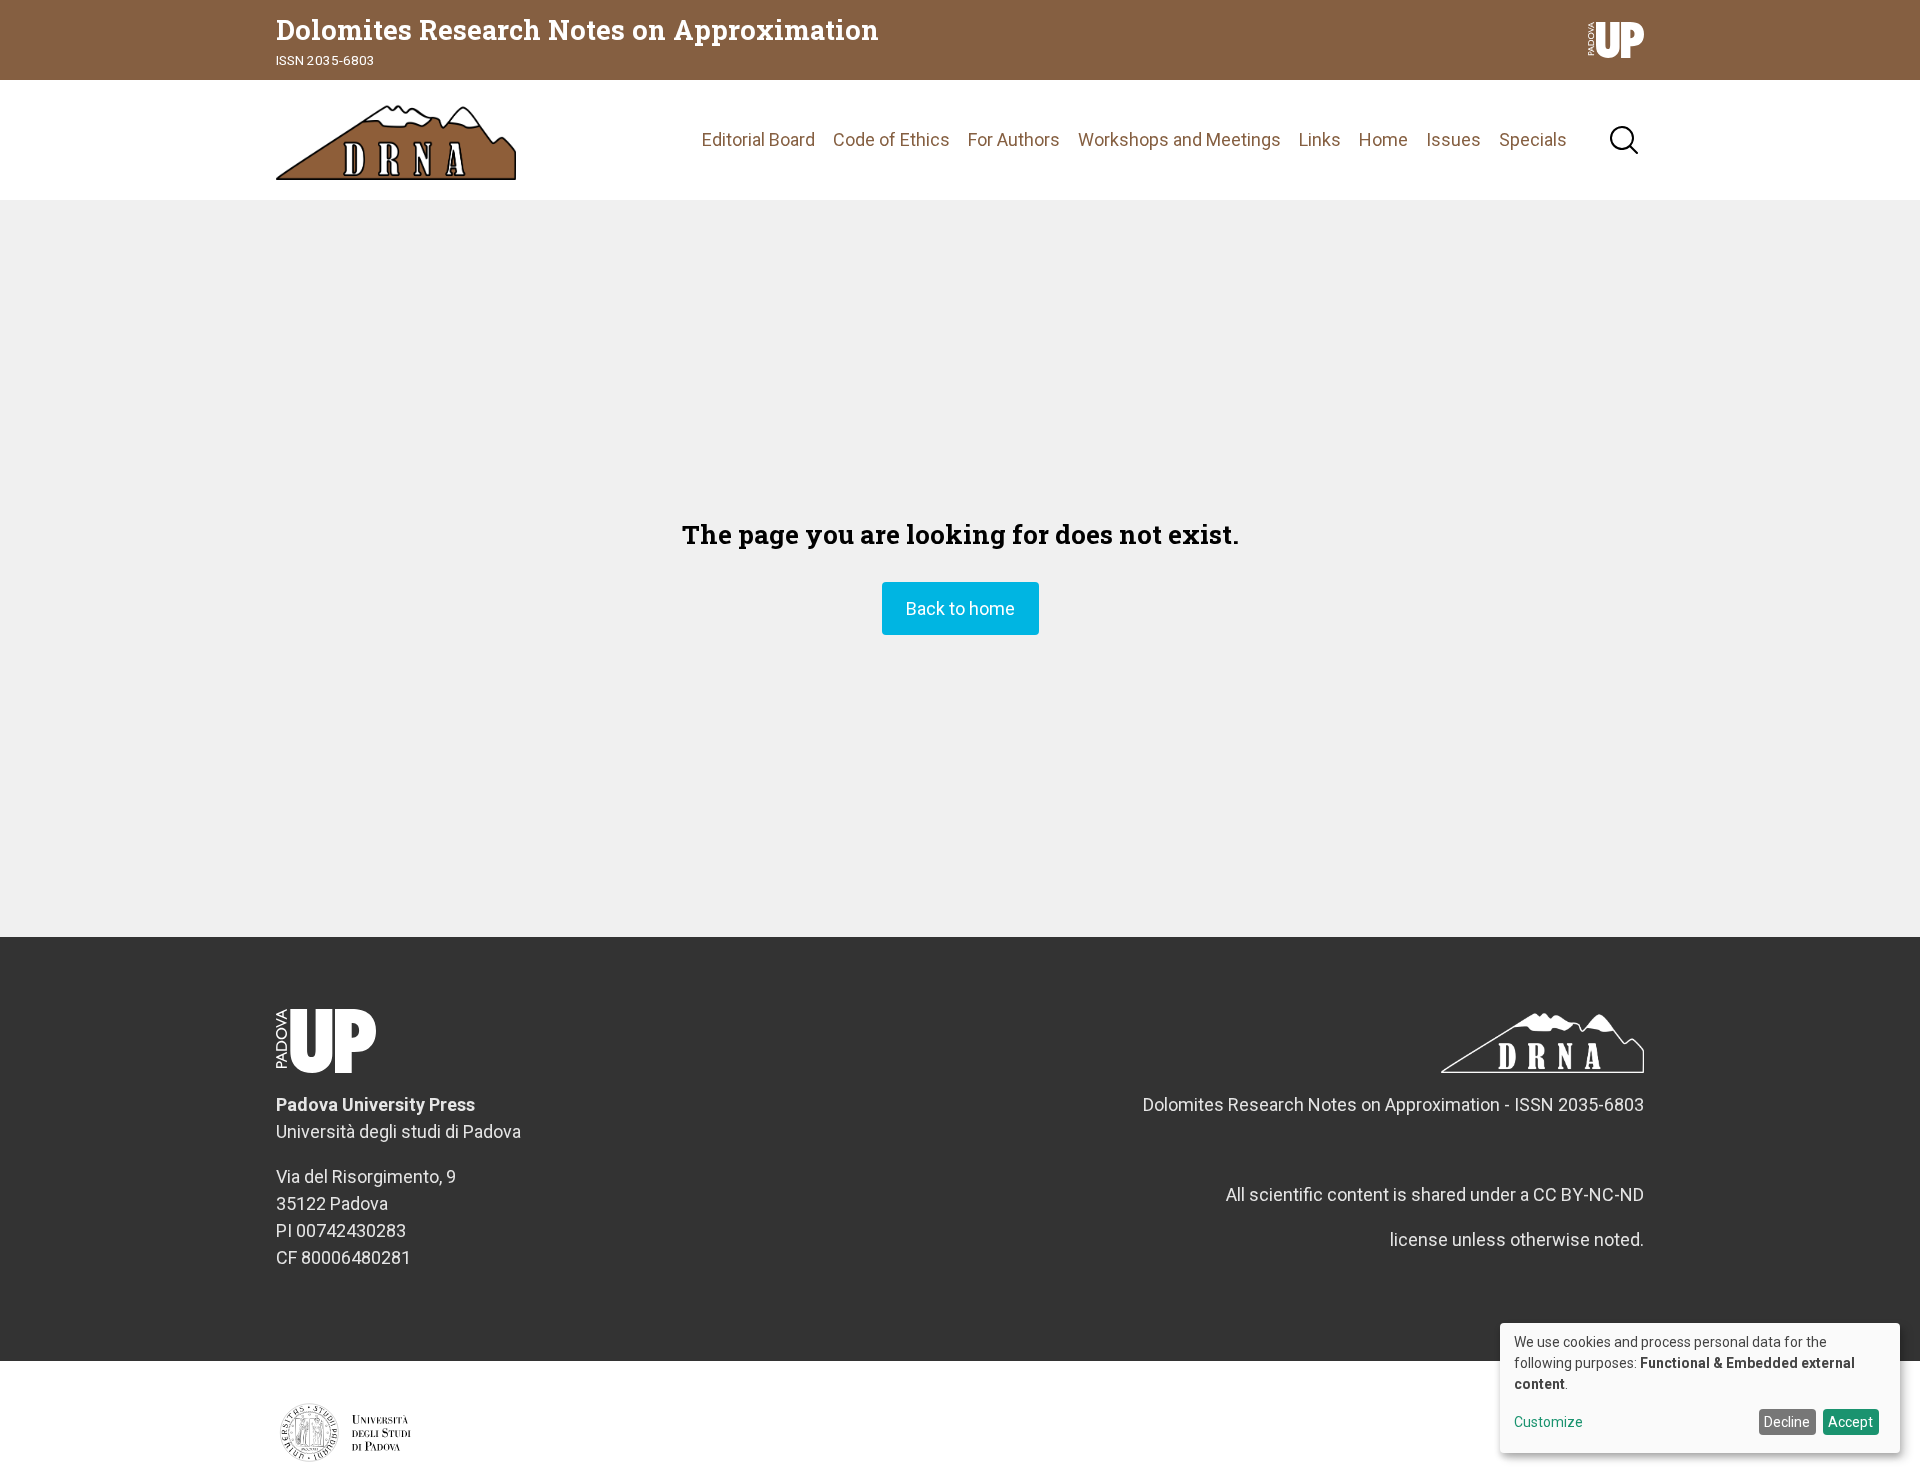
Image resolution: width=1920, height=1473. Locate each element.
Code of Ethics (891, 139)
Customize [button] (1548, 1422)
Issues (1453, 139)
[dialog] (1700, 1388)
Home (1383, 139)
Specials (1533, 139)
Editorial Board (758, 139)
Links (1320, 139)
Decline (1787, 1422)
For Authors (1014, 139)
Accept (1850, 1422)
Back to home (960, 608)
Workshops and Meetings (1179, 139)
